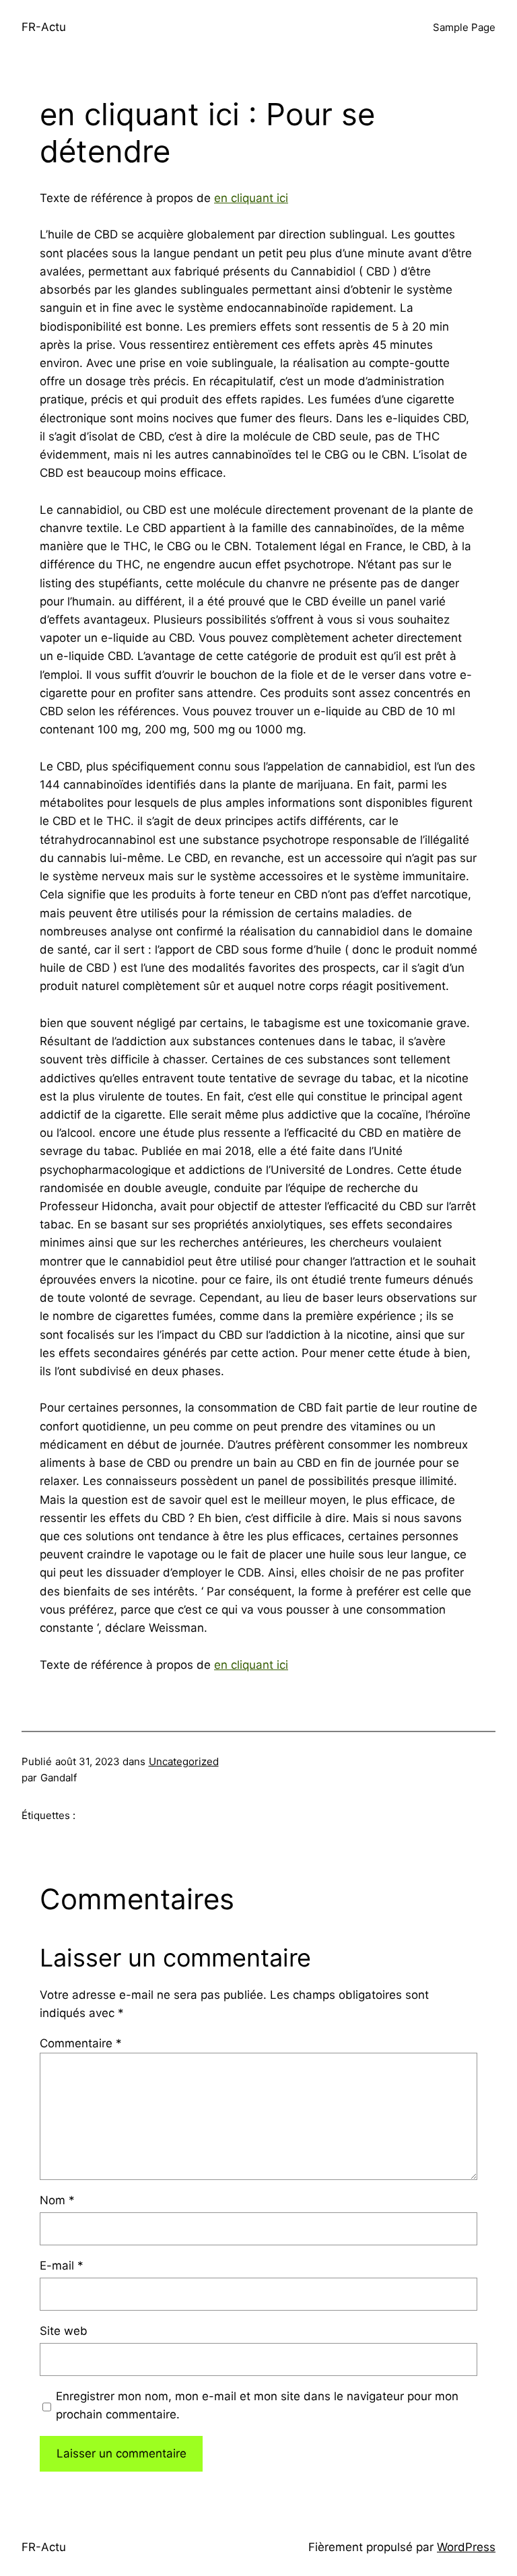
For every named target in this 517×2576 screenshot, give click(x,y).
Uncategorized (184, 1761)
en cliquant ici (251, 198)
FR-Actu (44, 27)
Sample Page (464, 27)
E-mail (62, 2266)
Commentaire (81, 2043)
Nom (57, 2200)
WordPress (466, 2547)
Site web (64, 2331)
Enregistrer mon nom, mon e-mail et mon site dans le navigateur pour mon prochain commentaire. (257, 2405)
